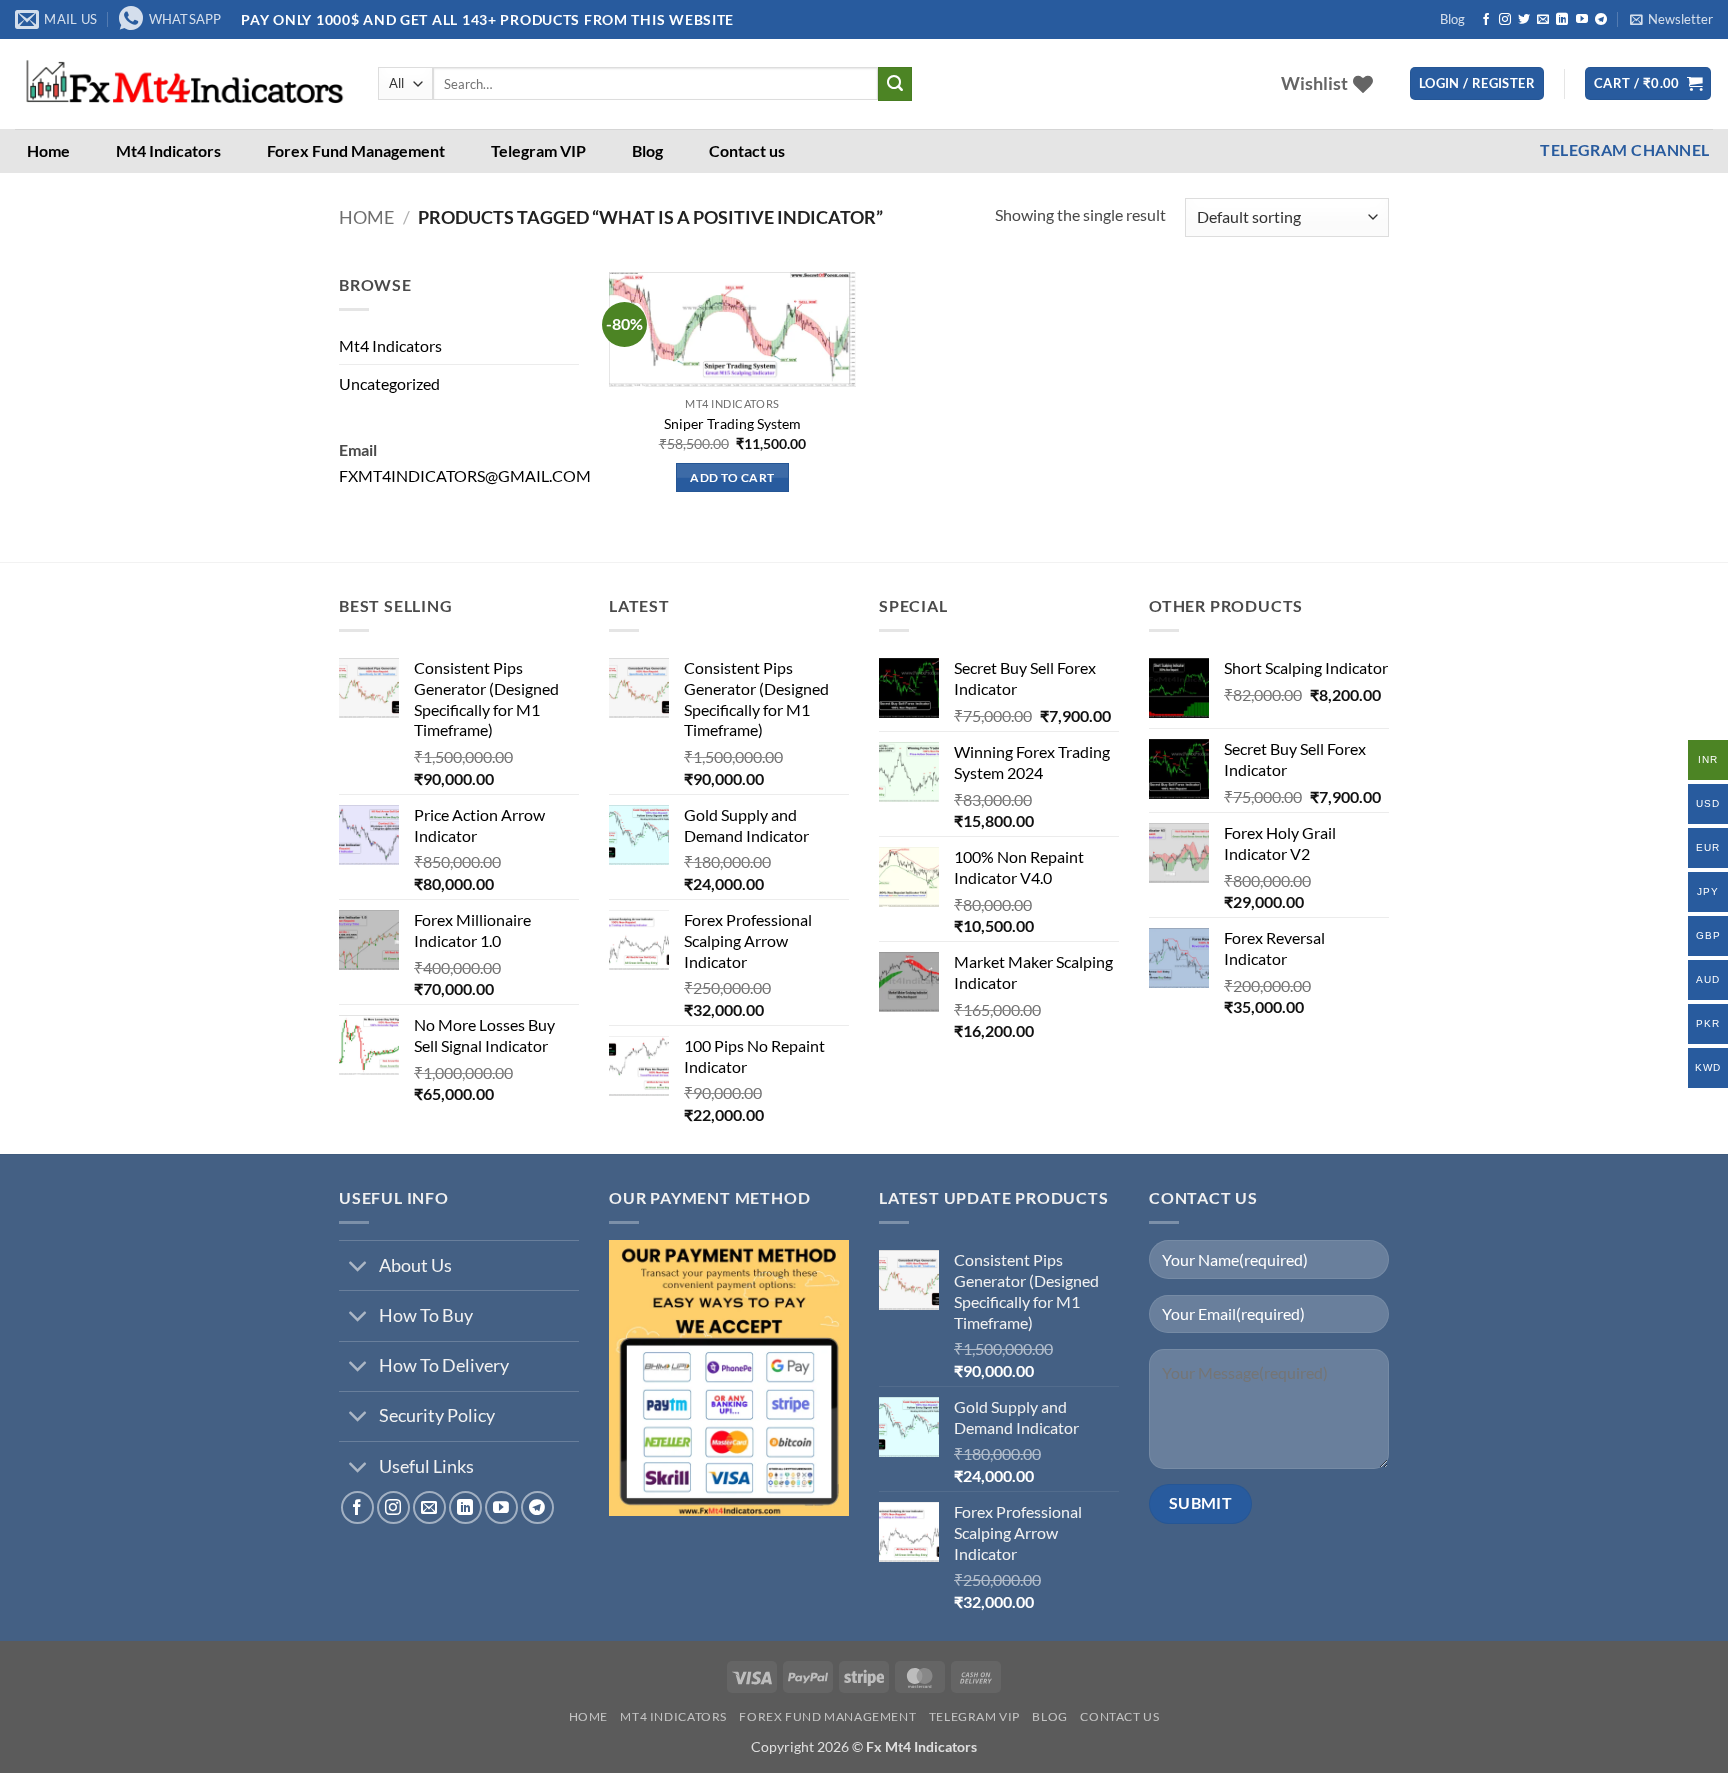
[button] (1671, 19)
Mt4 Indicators (168, 150)
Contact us (747, 150)
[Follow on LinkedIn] (1562, 20)
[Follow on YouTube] (1582, 20)
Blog (1452, 19)
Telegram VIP (538, 150)
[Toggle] (358, 1267)
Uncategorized (389, 383)
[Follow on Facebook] (1486, 20)
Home (48, 150)
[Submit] (895, 84)
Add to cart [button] (732, 477)
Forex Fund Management (356, 150)
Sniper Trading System (732, 423)
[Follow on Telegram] (1601, 20)
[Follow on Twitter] (1524, 20)
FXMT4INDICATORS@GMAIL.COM (465, 475)
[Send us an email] (1543, 20)
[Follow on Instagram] (1505, 20)
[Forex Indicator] (181, 84)
